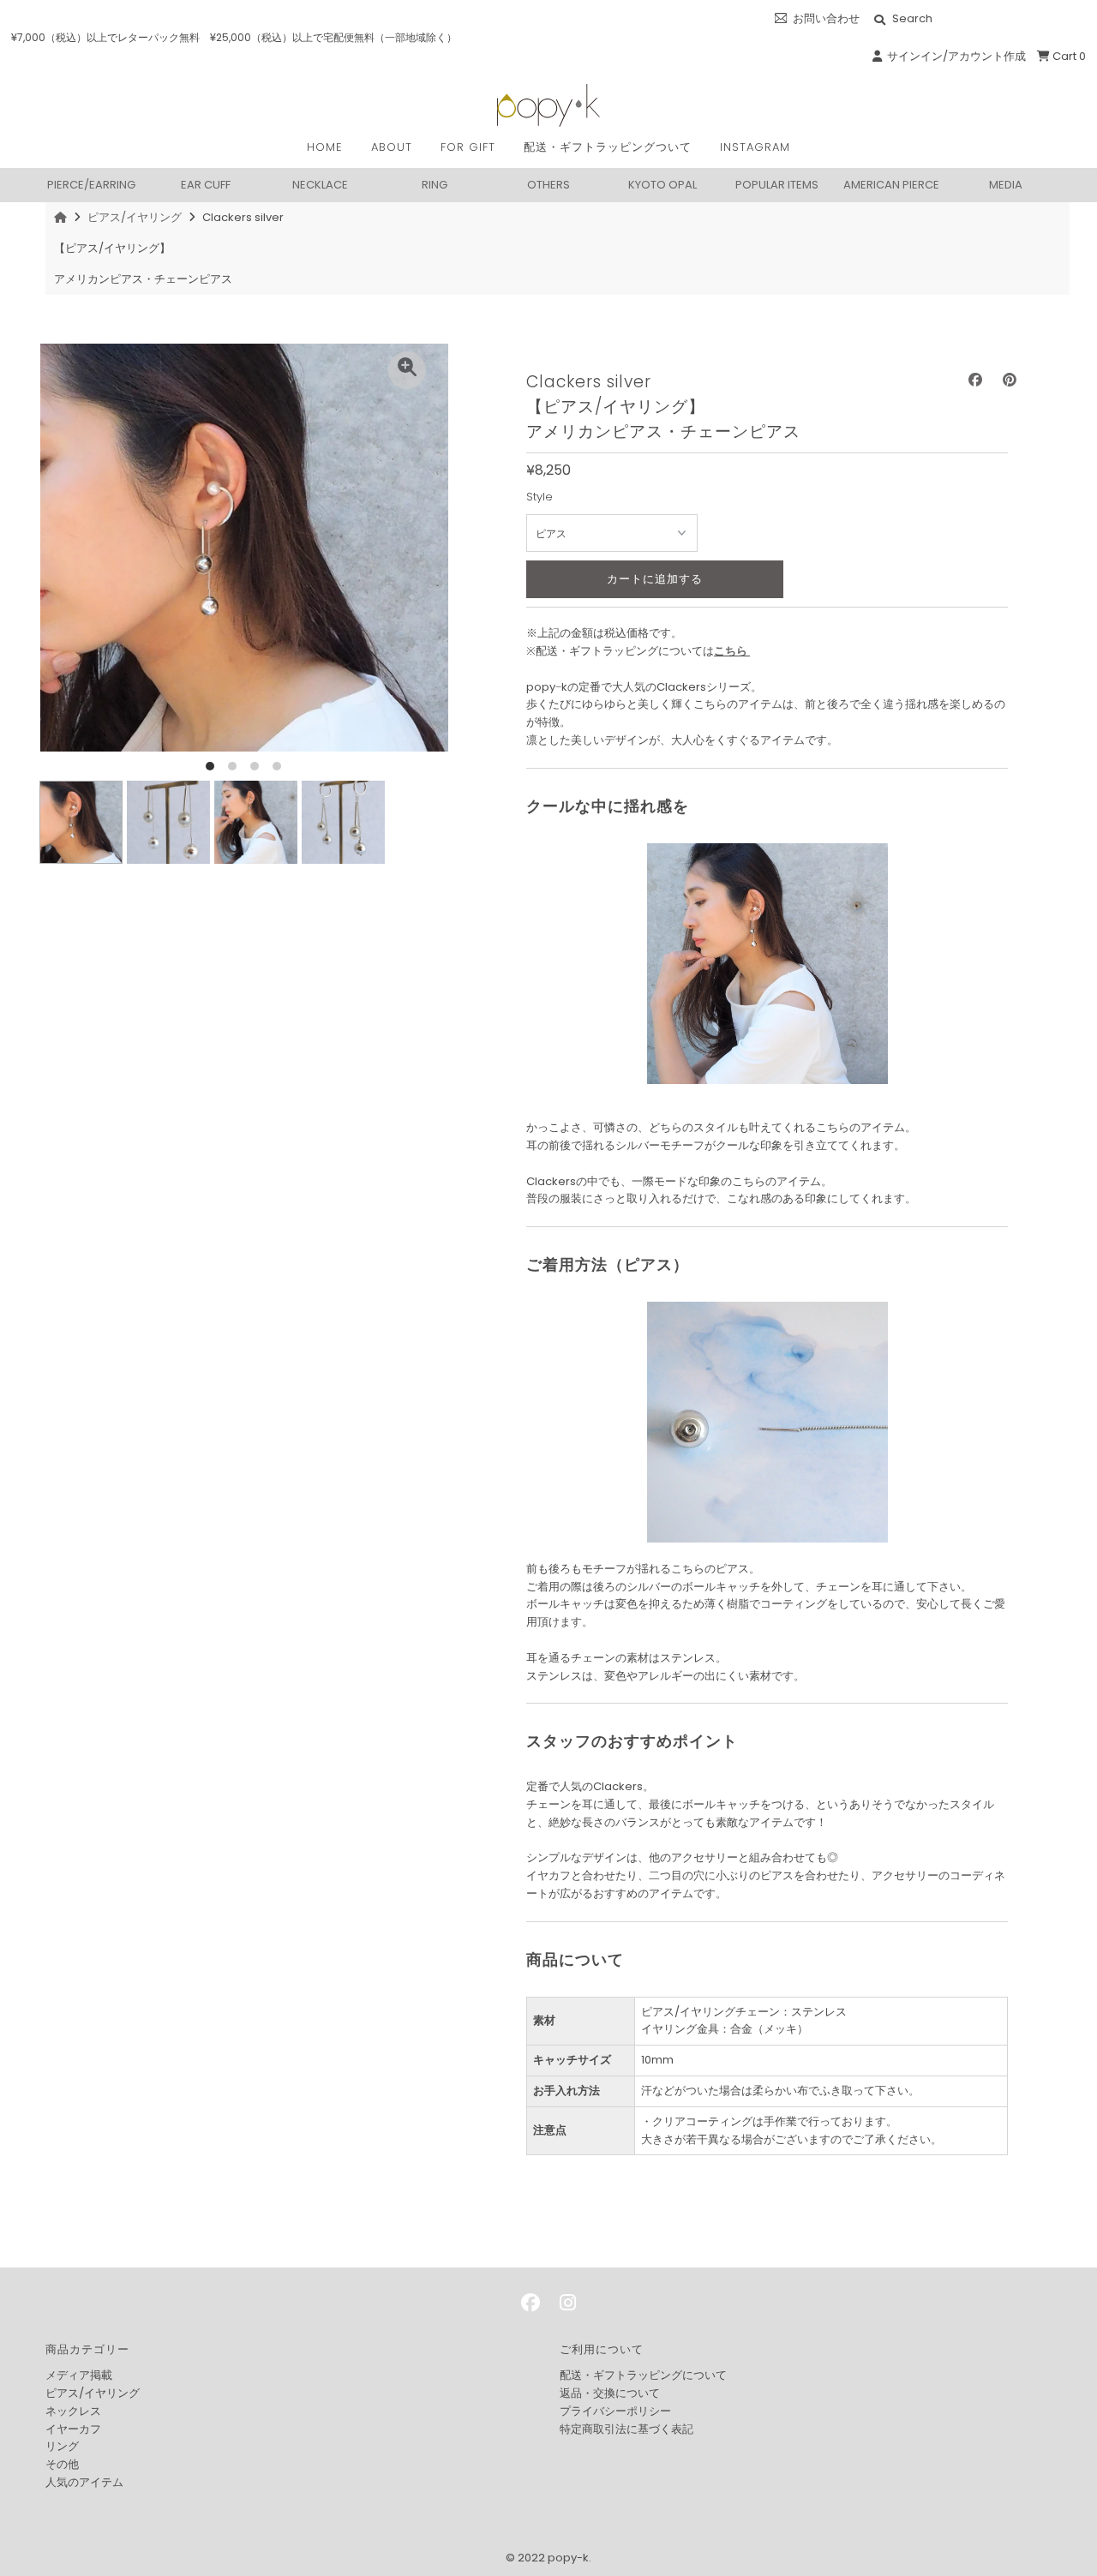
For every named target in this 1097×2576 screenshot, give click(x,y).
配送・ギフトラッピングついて (608, 147)
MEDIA (1006, 184)
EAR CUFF (206, 184)
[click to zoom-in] (407, 370)
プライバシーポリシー (615, 2411)
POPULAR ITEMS (777, 184)
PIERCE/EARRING (91, 184)
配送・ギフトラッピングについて (643, 2375)
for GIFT (468, 147)
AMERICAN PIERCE (891, 184)
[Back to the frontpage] (63, 217)
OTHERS (548, 184)
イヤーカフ (73, 2429)
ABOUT (392, 147)
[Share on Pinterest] (1010, 380)
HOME (325, 147)
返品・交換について (610, 2393)
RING (435, 184)
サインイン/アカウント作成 (954, 56)
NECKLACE (320, 184)
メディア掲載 (79, 2375)
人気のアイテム (84, 2482)
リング (62, 2446)
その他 (62, 2464)
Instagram (755, 147)
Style (540, 497)
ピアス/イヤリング (135, 217)
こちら (731, 651)
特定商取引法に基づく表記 (626, 2429)
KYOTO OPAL (662, 184)
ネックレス (73, 2411)
